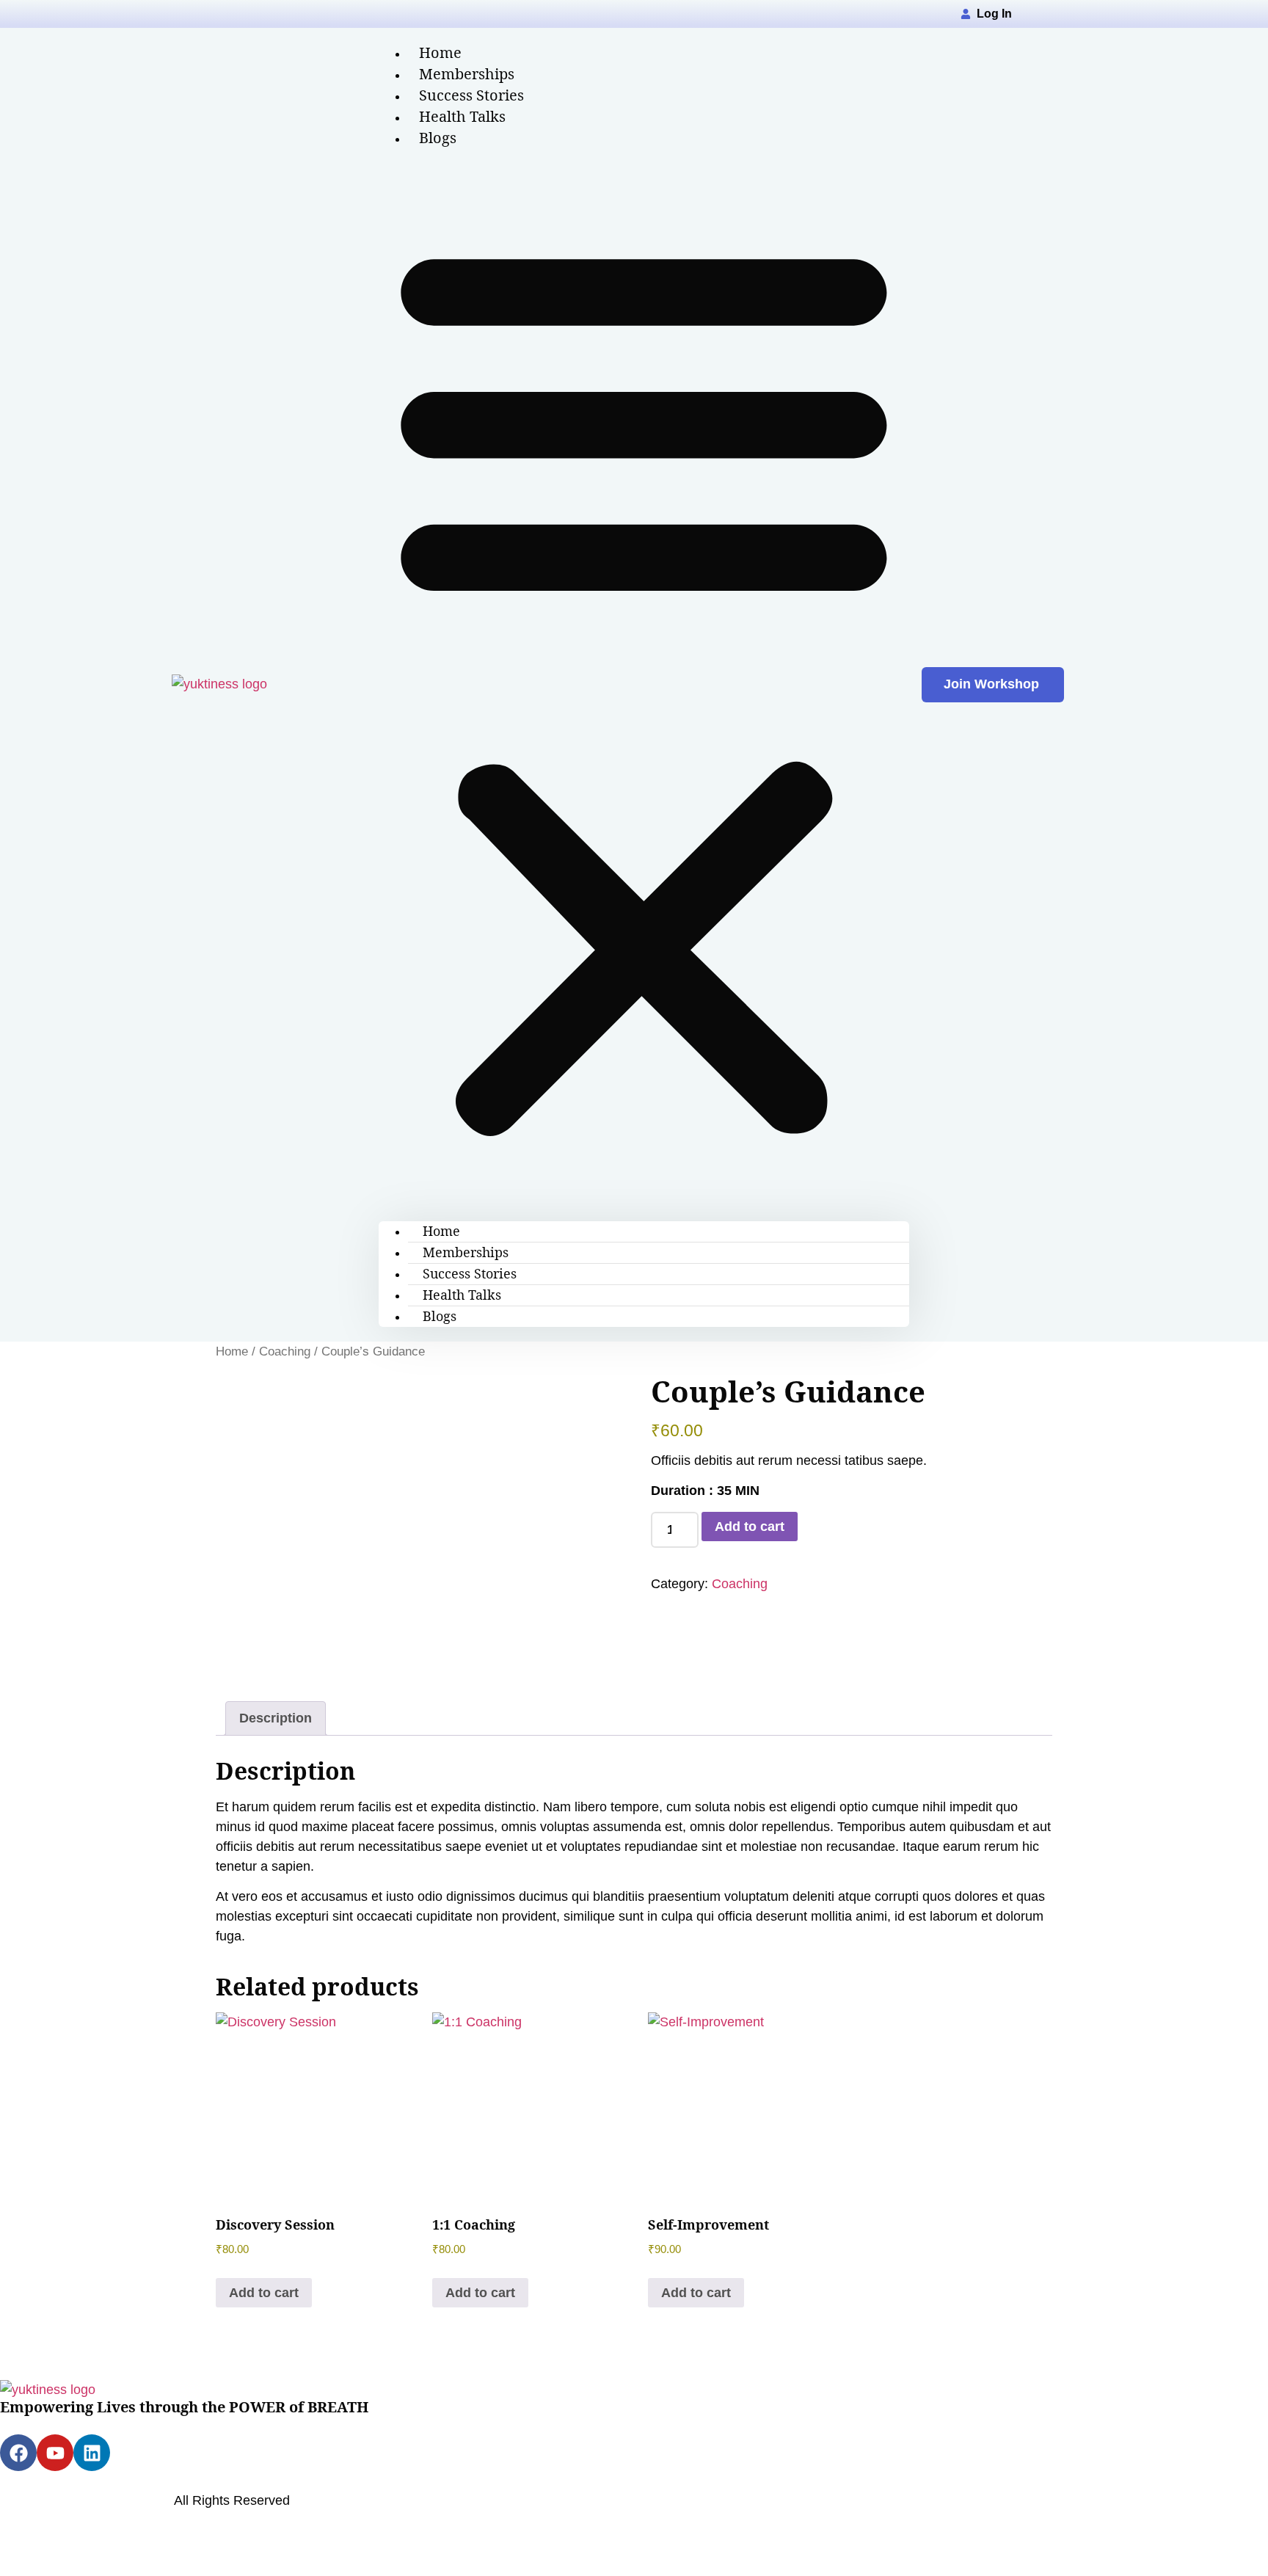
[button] (644, 685)
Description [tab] (276, 1718)
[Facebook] (18, 2453)
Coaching (285, 1351)
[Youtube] (55, 2453)
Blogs (438, 138)
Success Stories (470, 1273)
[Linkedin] (92, 2453)
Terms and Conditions (230, 2481)
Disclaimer (124, 2481)
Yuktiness (135, 2500)
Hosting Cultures (124, 2530)
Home (441, 1231)
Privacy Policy (41, 2481)
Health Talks (462, 1295)
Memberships (466, 1252)
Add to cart (750, 1527)
